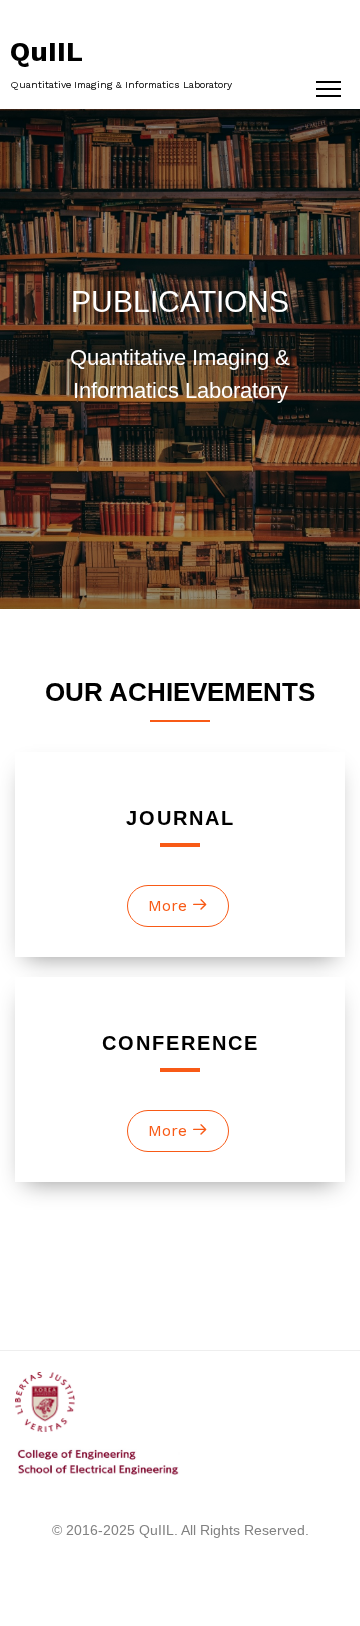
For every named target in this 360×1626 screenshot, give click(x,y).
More (170, 905)
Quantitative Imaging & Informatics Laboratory (121, 84)
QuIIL (46, 51)
